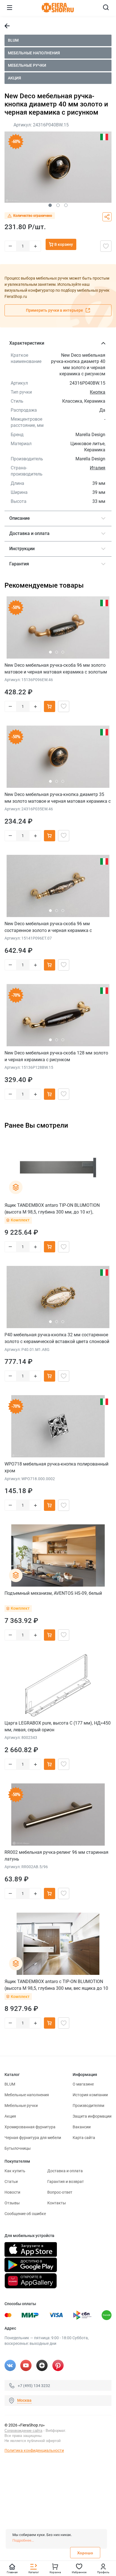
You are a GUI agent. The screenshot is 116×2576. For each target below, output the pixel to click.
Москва (24, 2400)
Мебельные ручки (27, 65)
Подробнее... (23, 2540)
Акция (14, 78)
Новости (12, 2192)
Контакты (57, 2203)
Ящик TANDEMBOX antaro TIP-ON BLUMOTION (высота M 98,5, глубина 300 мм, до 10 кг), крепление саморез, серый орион (52, 1209)
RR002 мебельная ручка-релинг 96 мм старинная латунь (56, 1856)
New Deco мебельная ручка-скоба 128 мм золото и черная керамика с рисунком (56, 1056)
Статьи (11, 2182)
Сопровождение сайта (23, 2431)
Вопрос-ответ (60, 2192)
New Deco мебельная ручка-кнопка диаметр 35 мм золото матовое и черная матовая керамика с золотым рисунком (58, 798)
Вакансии (82, 2127)
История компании (90, 2095)
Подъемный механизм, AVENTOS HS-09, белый (53, 1593)
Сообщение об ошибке (25, 2214)
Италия (98, 468)
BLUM (13, 40)
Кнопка (98, 392)
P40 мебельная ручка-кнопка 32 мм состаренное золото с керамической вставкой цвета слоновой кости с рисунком (57, 1338)
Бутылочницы (18, 2148)
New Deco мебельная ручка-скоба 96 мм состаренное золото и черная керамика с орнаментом (48, 927)
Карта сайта (84, 2138)
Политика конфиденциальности (34, 2450)
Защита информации (92, 2116)
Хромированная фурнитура (30, 2127)
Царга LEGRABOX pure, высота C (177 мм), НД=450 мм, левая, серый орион (58, 1726)
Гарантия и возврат (66, 2182)
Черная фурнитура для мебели (33, 2138)
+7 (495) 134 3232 (34, 2386)
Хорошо (85, 2553)
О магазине (83, 2084)
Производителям (88, 2106)
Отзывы (12, 2203)
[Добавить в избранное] (106, 246)
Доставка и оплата (65, 2171)
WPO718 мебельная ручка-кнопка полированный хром (56, 1467)
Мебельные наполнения (34, 53)
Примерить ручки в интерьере (55, 310)
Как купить (15, 2171)
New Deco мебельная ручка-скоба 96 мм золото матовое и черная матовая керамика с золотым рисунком (56, 669)
